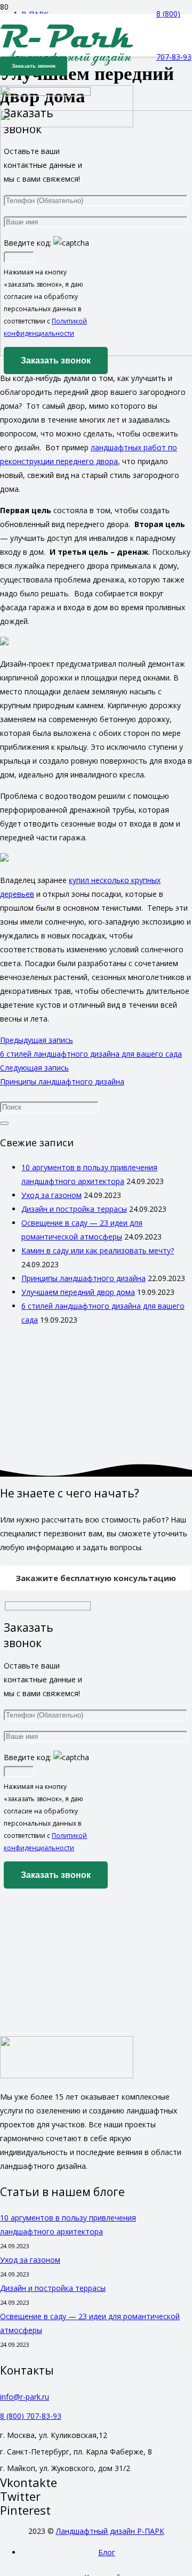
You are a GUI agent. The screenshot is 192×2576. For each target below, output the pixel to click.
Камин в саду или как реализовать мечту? (98, 1250)
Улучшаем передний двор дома (78, 1292)
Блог (107, 2552)
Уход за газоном (51, 1195)
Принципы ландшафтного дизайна (83, 1278)
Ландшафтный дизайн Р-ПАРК (110, 2531)
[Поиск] (4, 1123)
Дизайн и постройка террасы (74, 1209)
